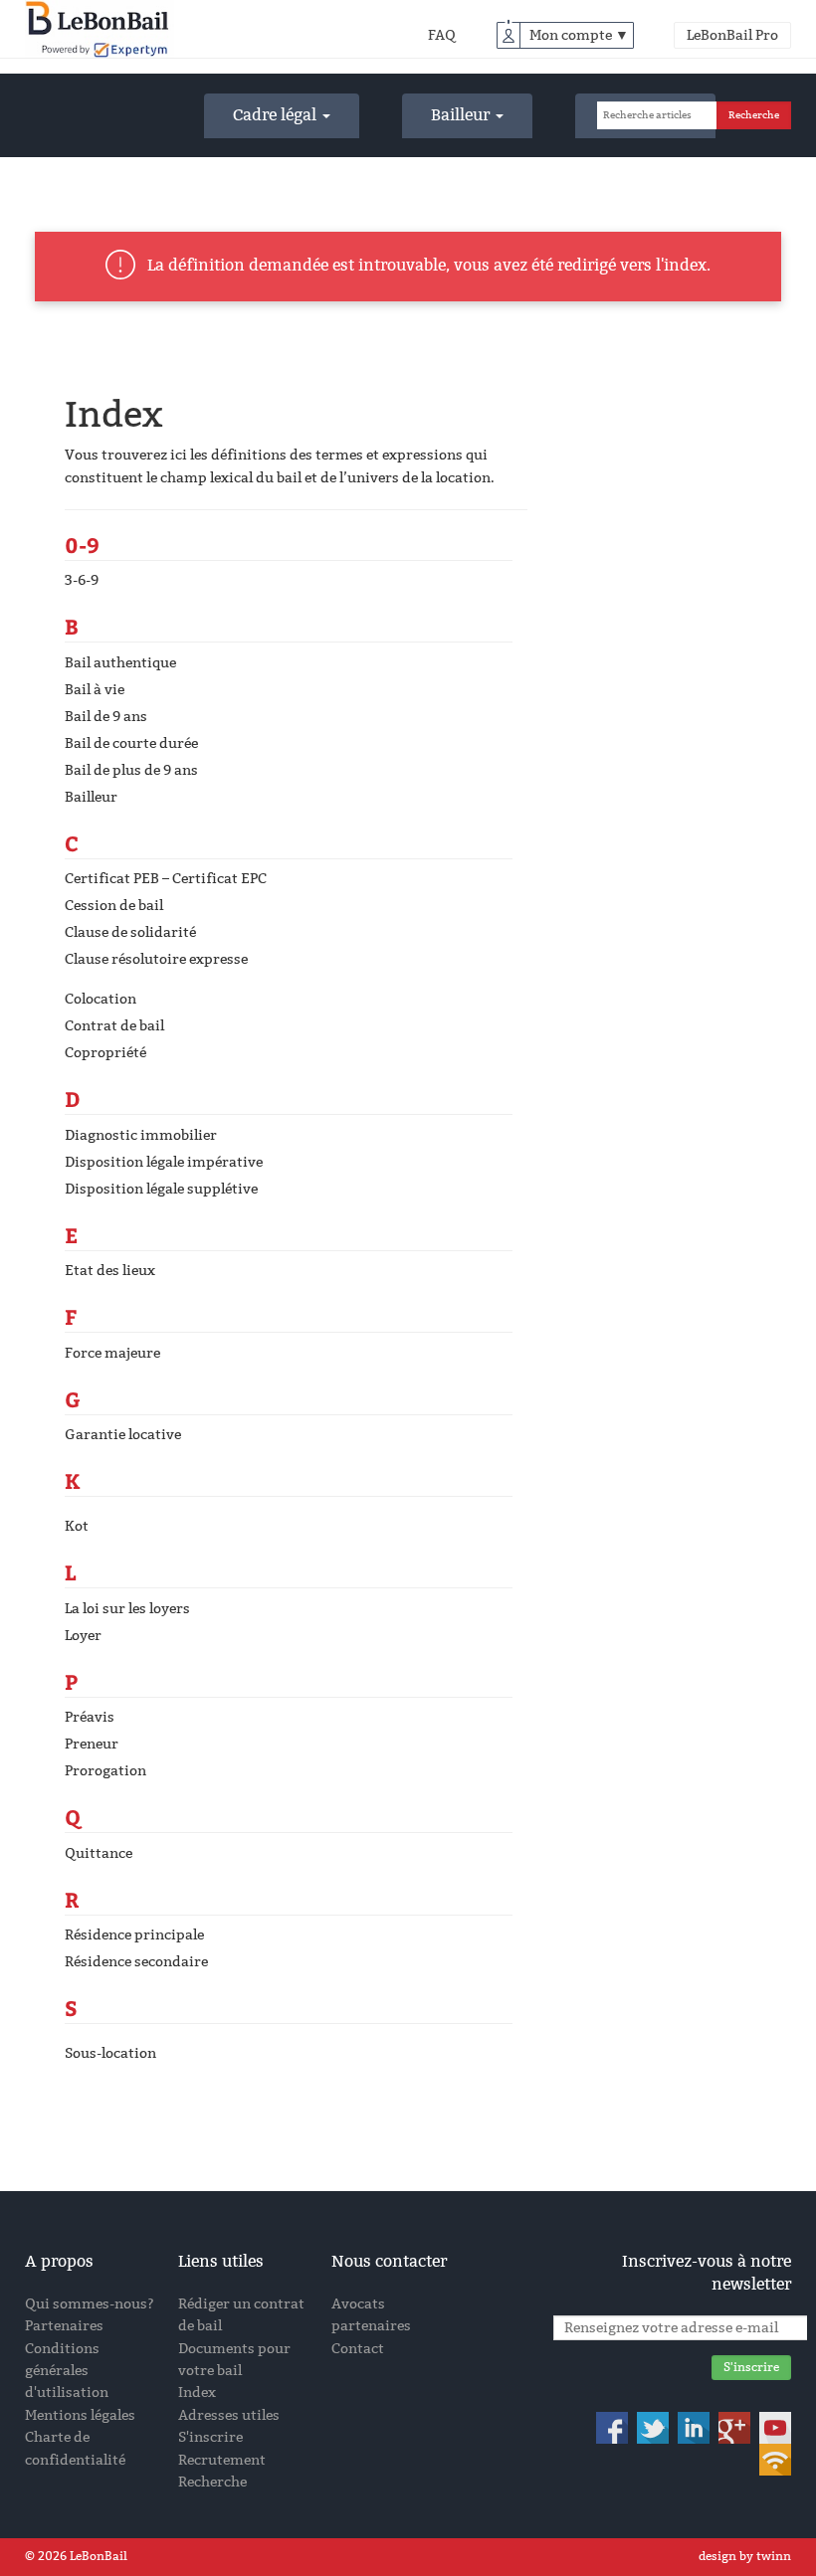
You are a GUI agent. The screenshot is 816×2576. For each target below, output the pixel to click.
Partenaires (64, 2326)
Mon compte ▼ (579, 35)
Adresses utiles (229, 2415)
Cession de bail (114, 906)
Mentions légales (80, 2415)
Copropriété (105, 1053)
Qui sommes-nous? (90, 2304)
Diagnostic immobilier (141, 1135)
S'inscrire (210, 2437)
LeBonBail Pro (732, 35)
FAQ (442, 35)
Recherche (212, 2482)
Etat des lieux (110, 1271)
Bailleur (462, 115)
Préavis (90, 1717)
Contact (358, 2349)
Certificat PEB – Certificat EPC (166, 879)
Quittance (99, 1853)
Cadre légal (277, 115)
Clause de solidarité (130, 932)
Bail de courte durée (131, 743)
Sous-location (110, 2053)
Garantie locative (123, 1435)
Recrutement (222, 2460)
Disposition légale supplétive (161, 1189)
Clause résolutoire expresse (156, 959)
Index (197, 2392)
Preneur (92, 1744)
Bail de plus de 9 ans (131, 770)
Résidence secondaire (136, 1962)
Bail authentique (120, 663)
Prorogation (105, 1771)
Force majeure (112, 1353)
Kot (77, 1526)
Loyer (83, 1636)
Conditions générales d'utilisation (67, 2371)
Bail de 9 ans (106, 717)
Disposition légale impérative (164, 1162)
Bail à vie (95, 690)
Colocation (101, 999)
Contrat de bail (114, 1026)
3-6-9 (82, 580)
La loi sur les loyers (127, 1609)
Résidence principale (134, 1935)
